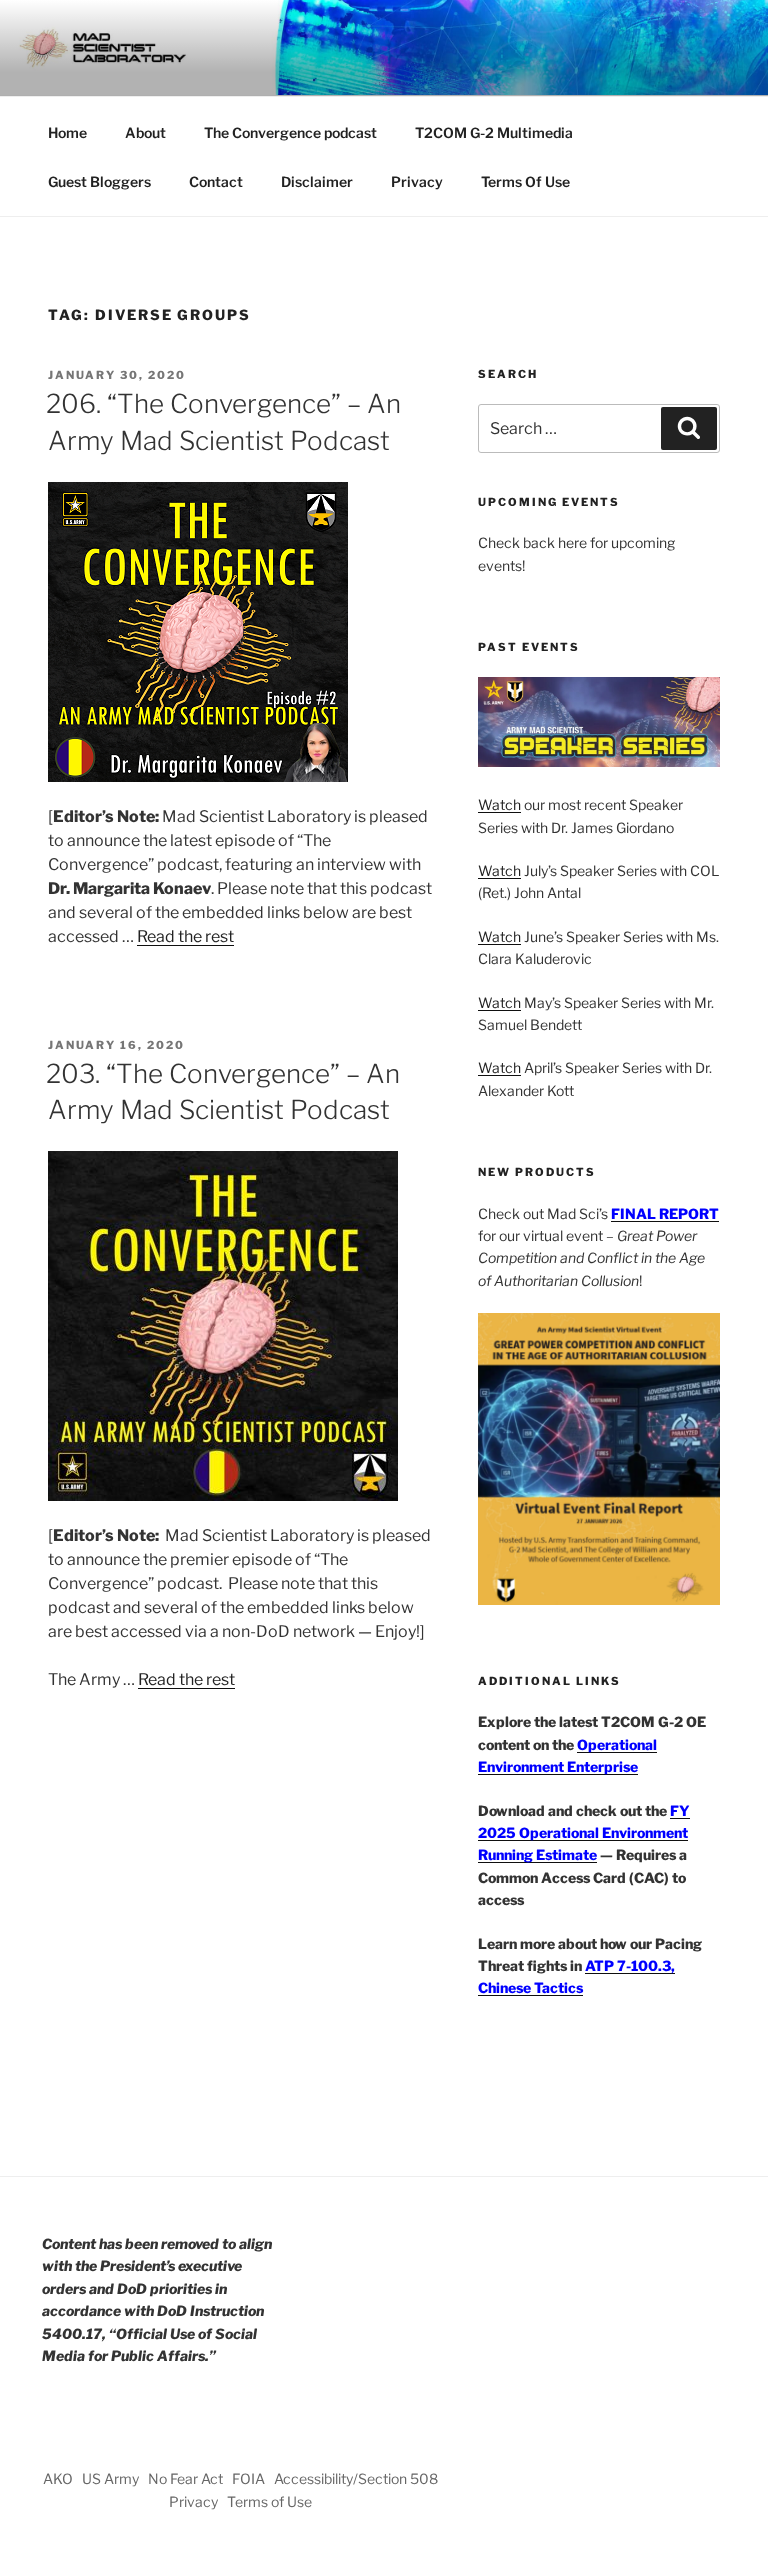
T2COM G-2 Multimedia (494, 132)
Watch (499, 804)
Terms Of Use (525, 181)
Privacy (417, 181)
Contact (216, 181)
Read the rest (185, 936)
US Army (110, 2478)
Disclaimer (317, 181)
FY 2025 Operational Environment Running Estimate (584, 1833)
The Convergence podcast (290, 132)
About (145, 132)
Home (67, 132)
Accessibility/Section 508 (356, 2478)
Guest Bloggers (99, 181)
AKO (58, 2478)
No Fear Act (185, 2478)
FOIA (248, 2478)
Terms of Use (269, 2501)
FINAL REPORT (665, 1213)
